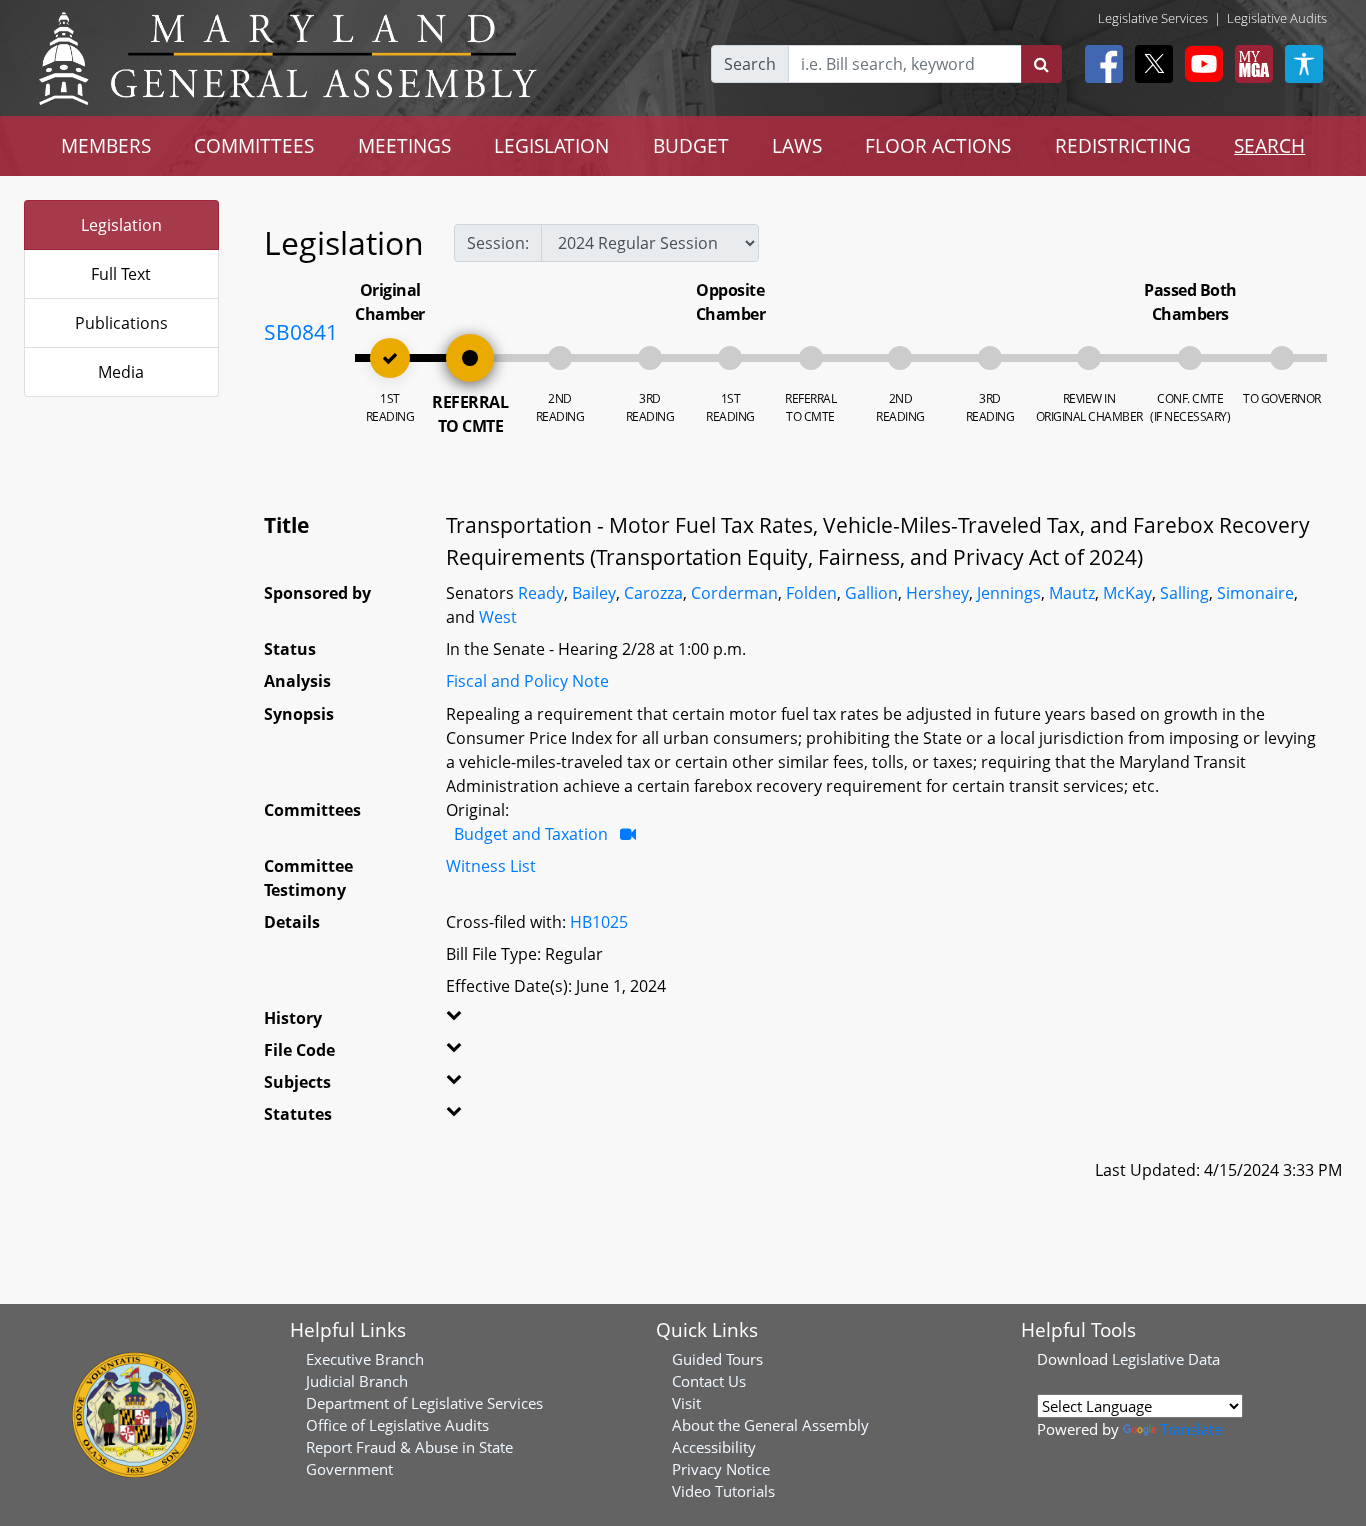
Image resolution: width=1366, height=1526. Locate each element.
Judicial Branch (357, 1381)
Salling (1184, 593)
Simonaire (1255, 593)
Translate (1191, 1429)
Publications (121, 323)
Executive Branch (365, 1359)
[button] (476, 1022)
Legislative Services (1153, 18)
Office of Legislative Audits (397, 1425)
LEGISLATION (551, 145)
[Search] (1041, 64)
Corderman (734, 593)
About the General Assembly (770, 1425)
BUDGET (691, 145)
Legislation (121, 225)
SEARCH (1269, 145)
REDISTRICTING (1123, 145)
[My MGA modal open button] (1250, 64)
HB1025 (599, 922)
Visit (686, 1403)
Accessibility (714, 1447)
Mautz (1072, 593)
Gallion (871, 593)
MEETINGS (404, 145)
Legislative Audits (1277, 18)
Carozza (653, 593)
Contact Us (709, 1381)
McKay (1127, 593)
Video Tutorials (723, 1491)
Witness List (491, 866)
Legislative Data (1166, 1359)
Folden (811, 593)
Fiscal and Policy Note (527, 681)
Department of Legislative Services (424, 1403)
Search (750, 64)
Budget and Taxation (531, 834)
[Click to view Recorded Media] (628, 834)
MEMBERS (106, 145)
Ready (541, 593)
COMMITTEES (254, 145)
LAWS (797, 145)
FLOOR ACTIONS (938, 145)
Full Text (121, 274)
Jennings (1009, 593)
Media (121, 372)
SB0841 (301, 332)
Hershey (937, 593)
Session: (498, 243)
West (498, 617)
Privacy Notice (721, 1469)
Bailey (594, 593)
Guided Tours (717, 1359)
